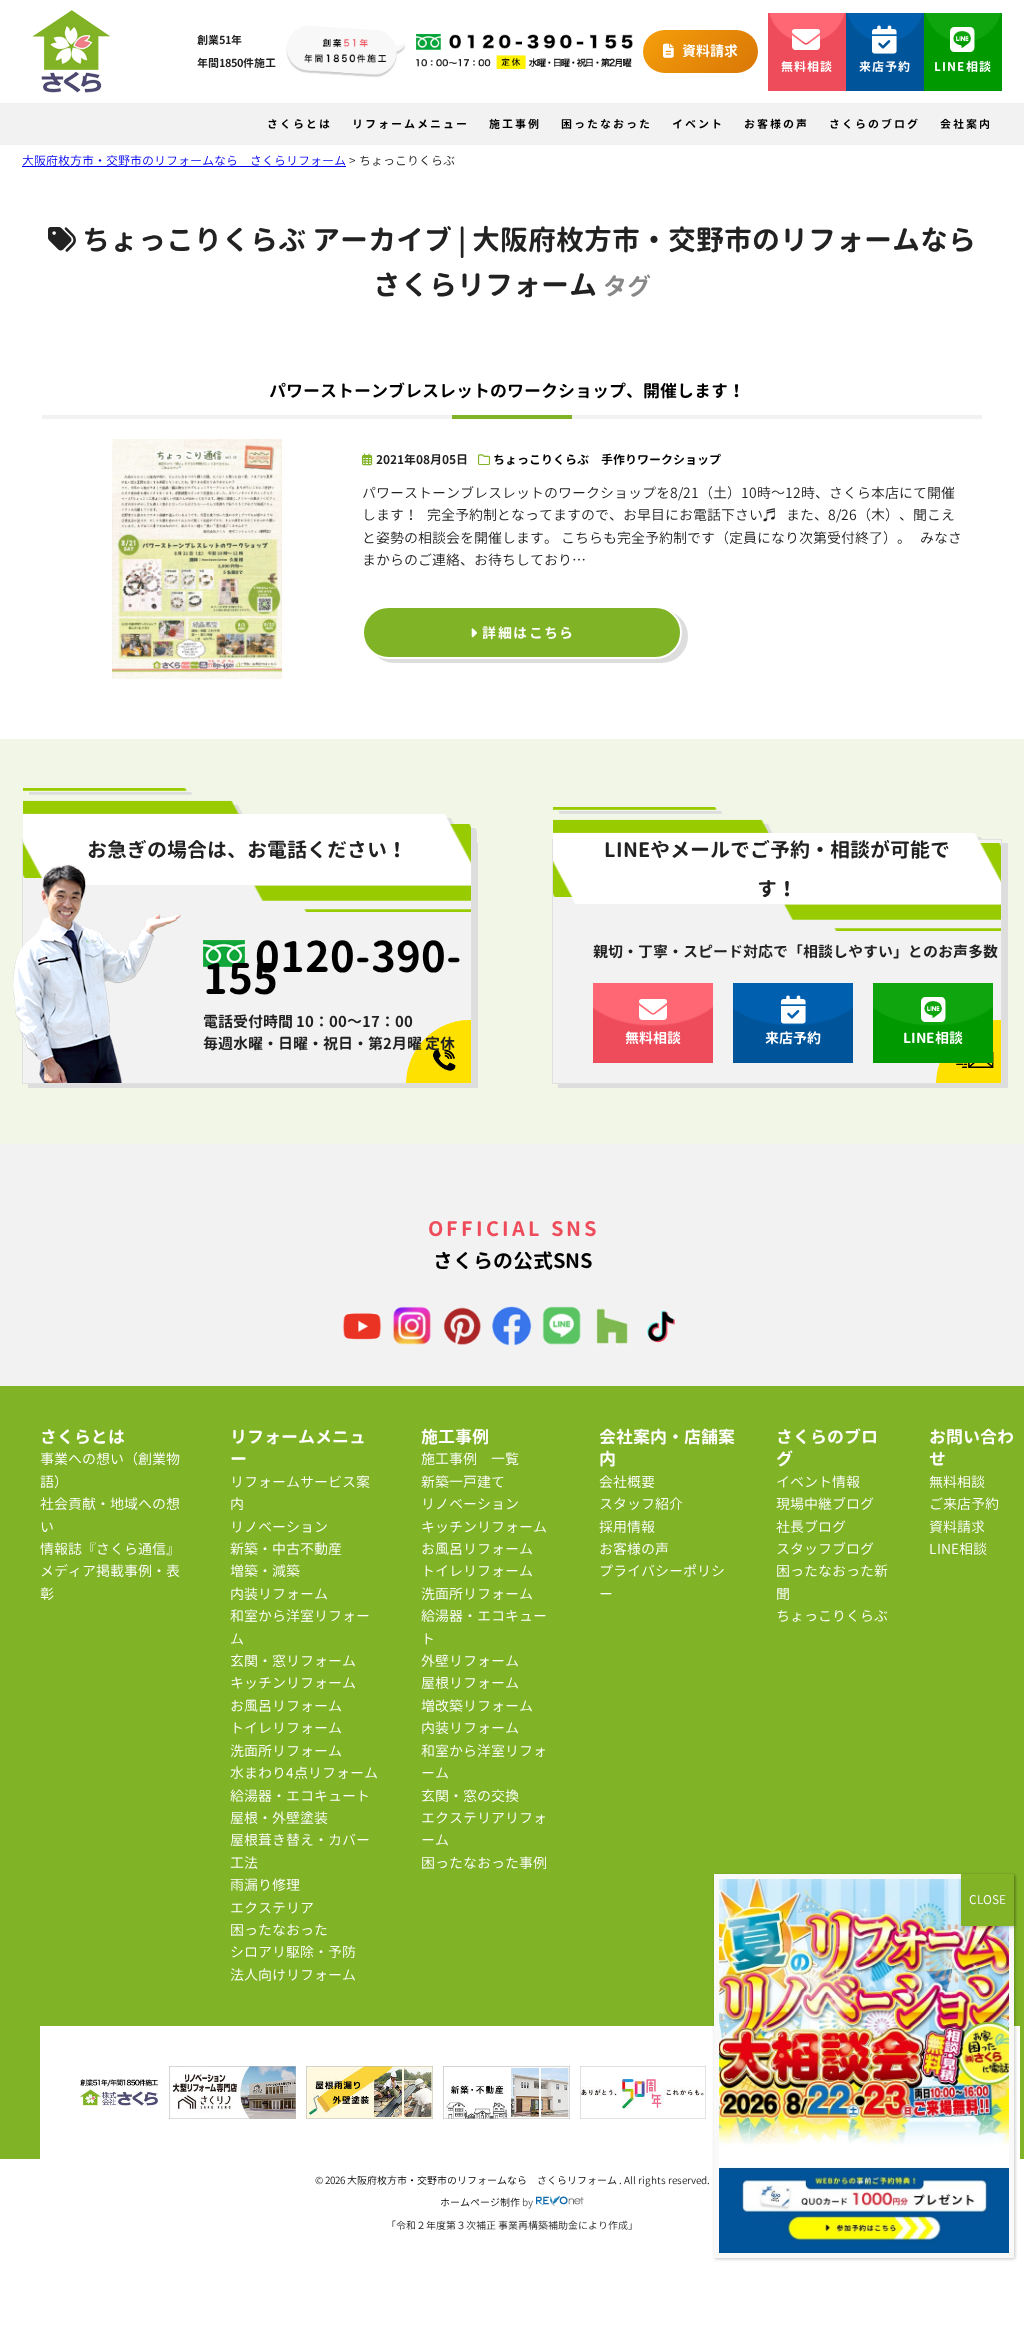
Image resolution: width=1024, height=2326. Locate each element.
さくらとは (299, 124)
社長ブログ (811, 1526)
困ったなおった (606, 124)
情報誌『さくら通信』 (110, 1548)
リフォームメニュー (410, 124)
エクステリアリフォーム (484, 1828)
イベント (698, 124)
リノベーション (279, 1526)
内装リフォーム (279, 1593)
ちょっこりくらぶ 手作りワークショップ (607, 459)
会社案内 (966, 124)
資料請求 (708, 50)
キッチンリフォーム (293, 1682)
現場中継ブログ (825, 1503)
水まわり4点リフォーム (304, 1772)
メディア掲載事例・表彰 (110, 1581)
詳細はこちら (526, 632)
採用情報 (627, 1526)
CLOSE (987, 1899)
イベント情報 (818, 1481)
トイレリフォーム (286, 1727)
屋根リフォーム (470, 1682)
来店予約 (885, 66)
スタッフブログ (825, 1548)
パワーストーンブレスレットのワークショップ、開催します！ (507, 390)
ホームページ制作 (480, 2202)
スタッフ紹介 (641, 1503)
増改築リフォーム (477, 1705)
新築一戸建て (463, 1481)
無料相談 (807, 66)
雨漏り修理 (265, 1884)
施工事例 (515, 124)
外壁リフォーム (470, 1660)
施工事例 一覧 (470, 1458)
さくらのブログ (874, 124)
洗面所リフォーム (286, 1750)
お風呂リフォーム (286, 1705)
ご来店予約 (964, 1503)
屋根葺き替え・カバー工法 (300, 1850)
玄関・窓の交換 (470, 1795)
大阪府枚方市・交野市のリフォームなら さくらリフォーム (483, 2180)
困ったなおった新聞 (832, 1581)
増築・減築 (265, 1570)
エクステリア (272, 1907)
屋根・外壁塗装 (279, 1817)
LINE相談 (963, 66)
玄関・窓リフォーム (293, 1660)
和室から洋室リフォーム (300, 1626)
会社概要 (627, 1481)
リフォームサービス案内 (300, 1492)
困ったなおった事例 (484, 1862)
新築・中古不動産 (286, 1548)
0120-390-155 (332, 967)
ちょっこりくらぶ (832, 1615)
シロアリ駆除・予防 (293, 1951)
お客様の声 (776, 124)
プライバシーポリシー (662, 1581)
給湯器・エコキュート (300, 1795)
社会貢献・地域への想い (110, 1514)
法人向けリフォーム (293, 1974)
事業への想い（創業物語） (110, 1469)
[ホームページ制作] (560, 2202)
